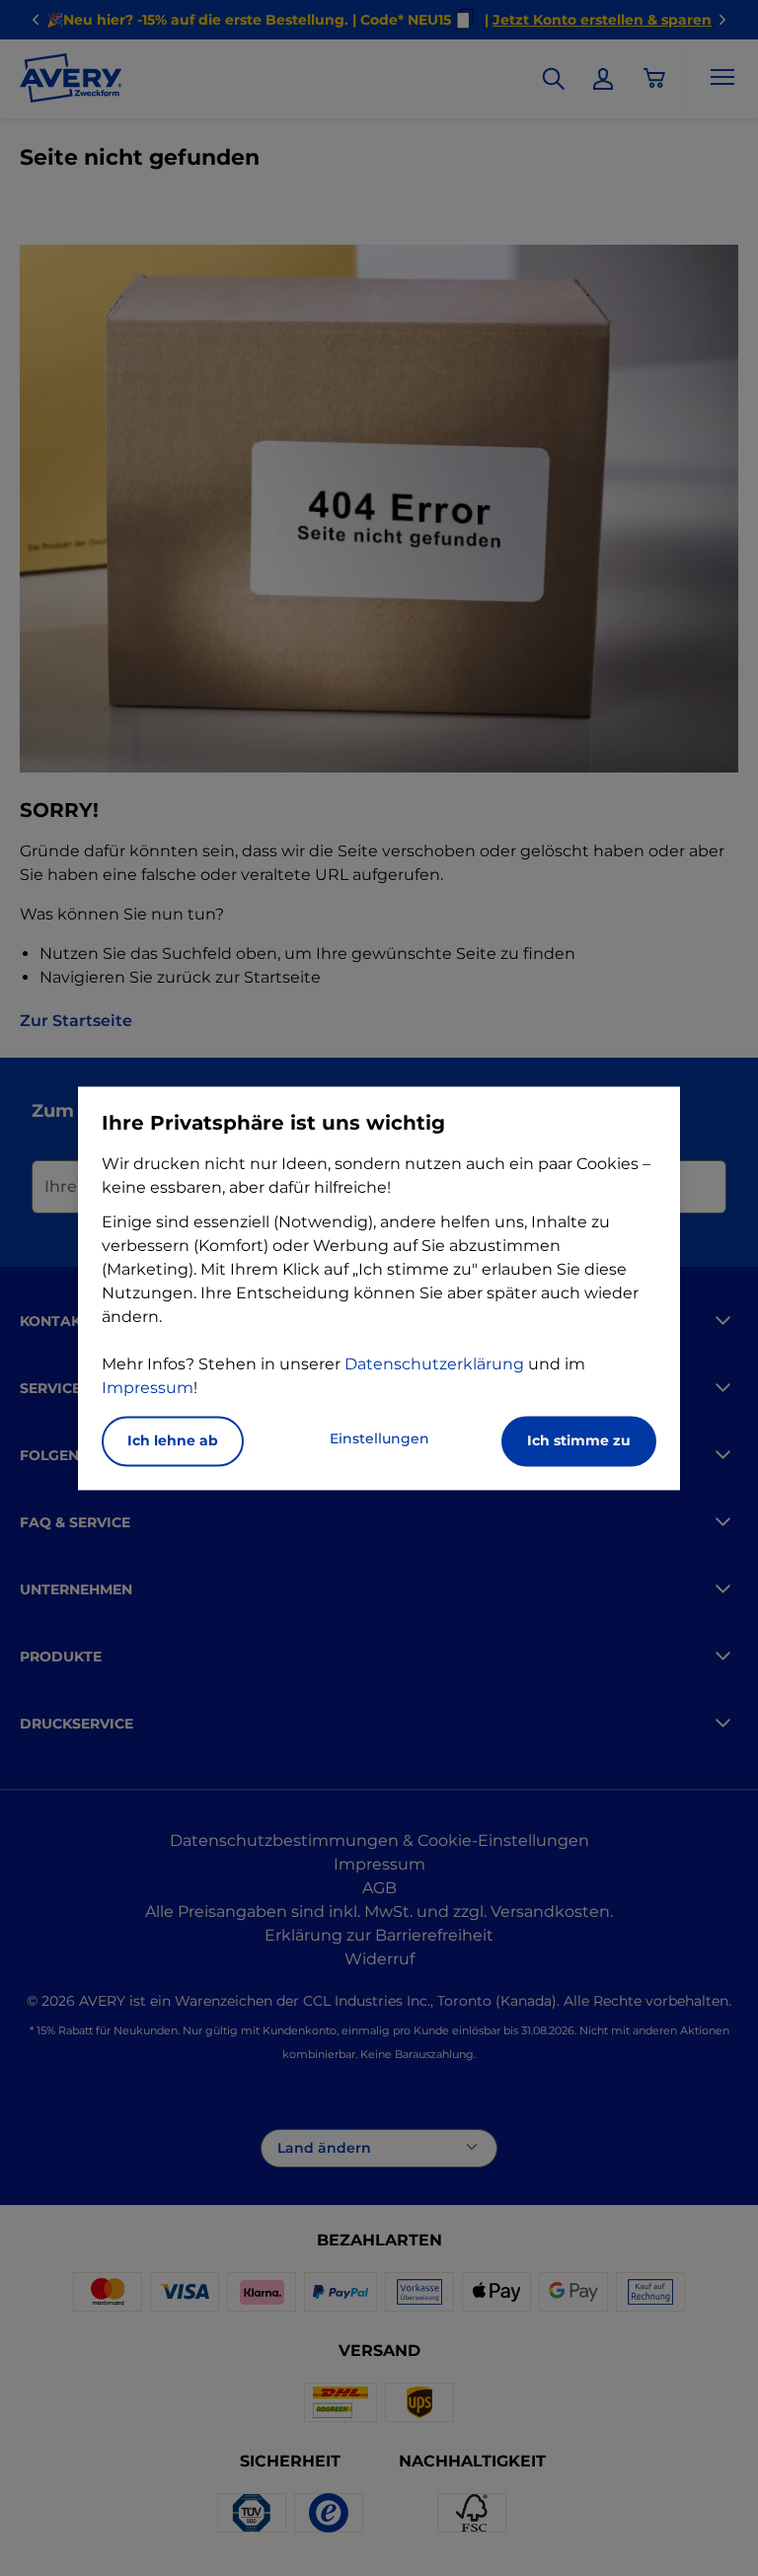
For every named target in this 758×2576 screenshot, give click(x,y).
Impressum (148, 1388)
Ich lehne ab (173, 1440)
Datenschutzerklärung (434, 1364)
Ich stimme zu (579, 1440)
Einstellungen (379, 1438)
